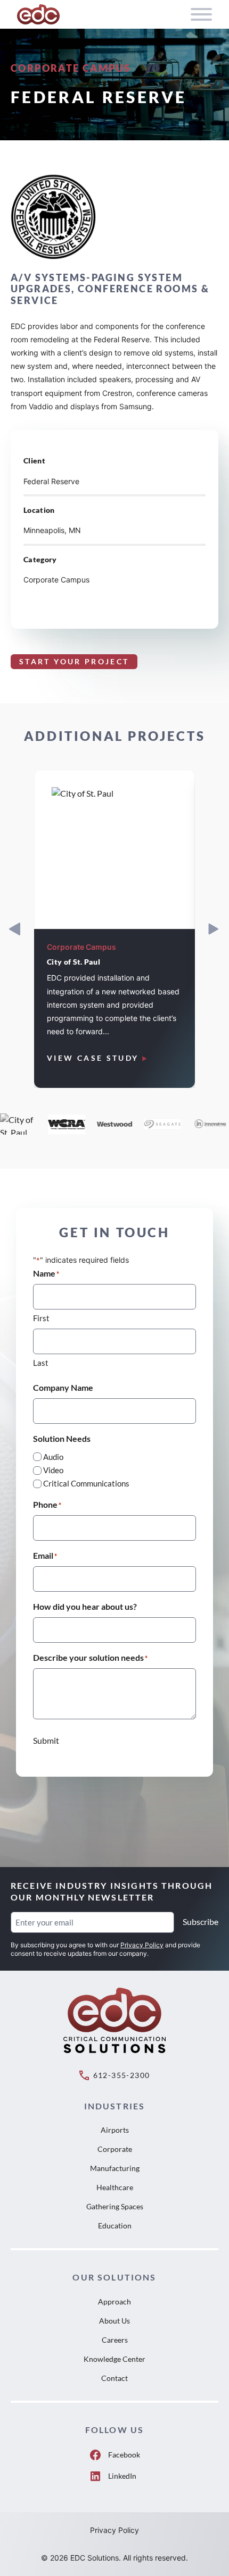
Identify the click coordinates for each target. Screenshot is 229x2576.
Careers (115, 2340)
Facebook (124, 2455)
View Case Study (93, 1058)
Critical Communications (86, 1483)
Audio (53, 1457)
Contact (114, 2378)
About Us (114, 2321)
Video (53, 1470)
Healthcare (115, 2187)
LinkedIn (122, 2476)
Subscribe (201, 1922)
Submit (46, 1740)
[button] (213, 929)
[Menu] (201, 14)
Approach (114, 2301)
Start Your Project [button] (74, 661)
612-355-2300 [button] (122, 2075)
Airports (115, 2130)
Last (41, 1363)
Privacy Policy (142, 1945)
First (41, 1318)
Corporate (115, 2149)
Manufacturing (115, 2168)
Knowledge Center (114, 2359)
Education (115, 2226)
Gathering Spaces (115, 2206)
